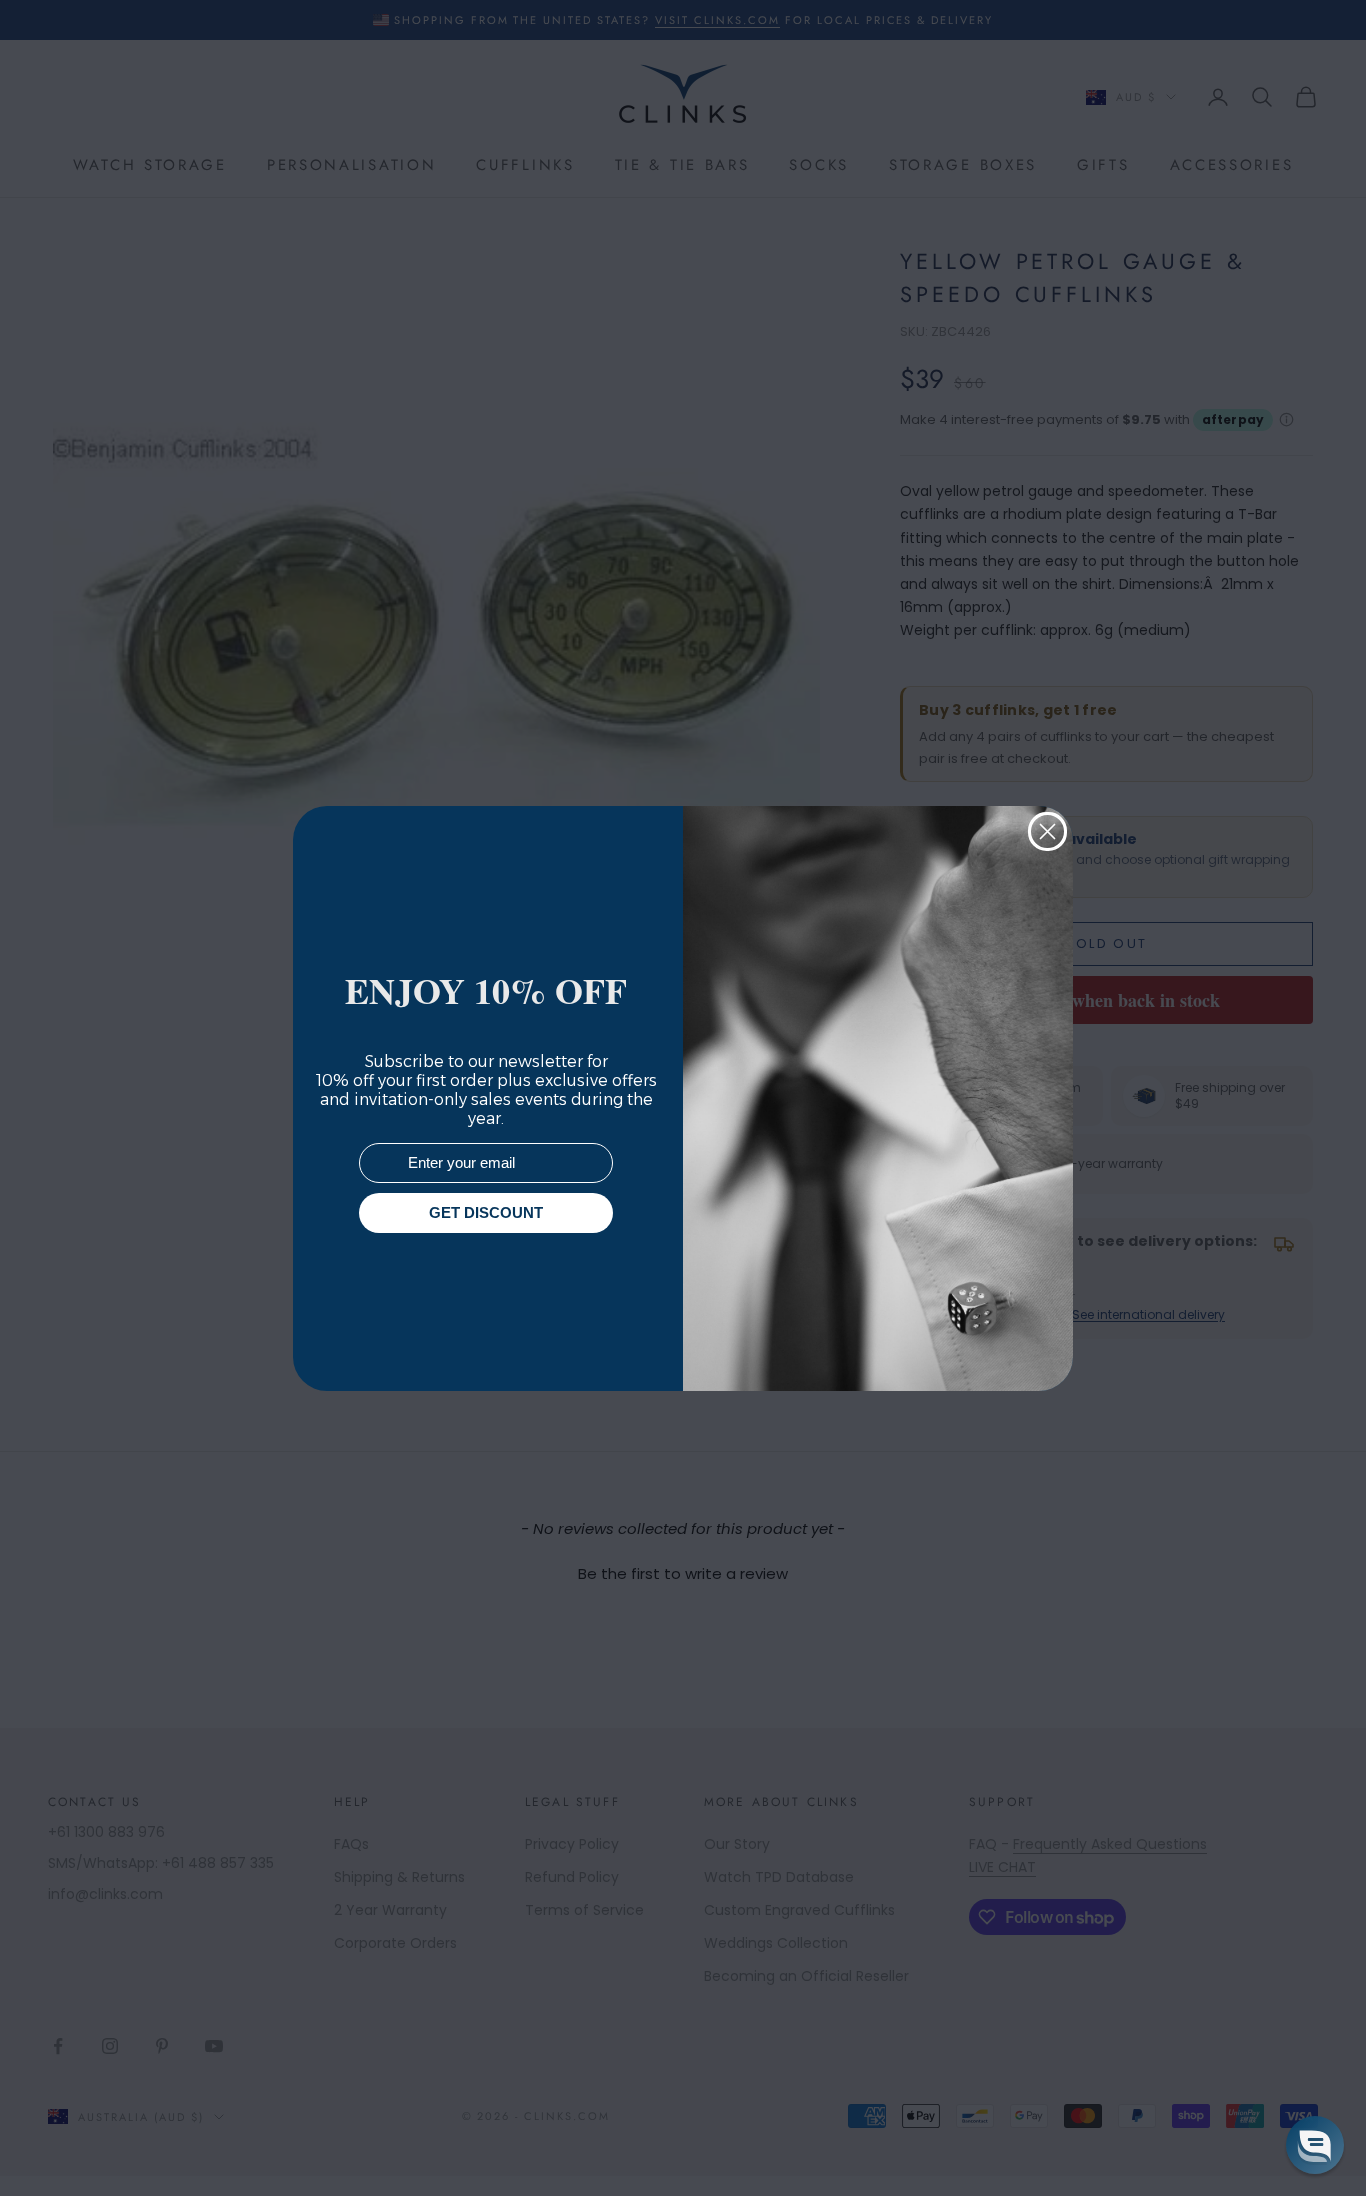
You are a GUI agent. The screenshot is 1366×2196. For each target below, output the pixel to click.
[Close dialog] (1047, 831)
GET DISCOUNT (486, 1212)
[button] (1315, 2145)
